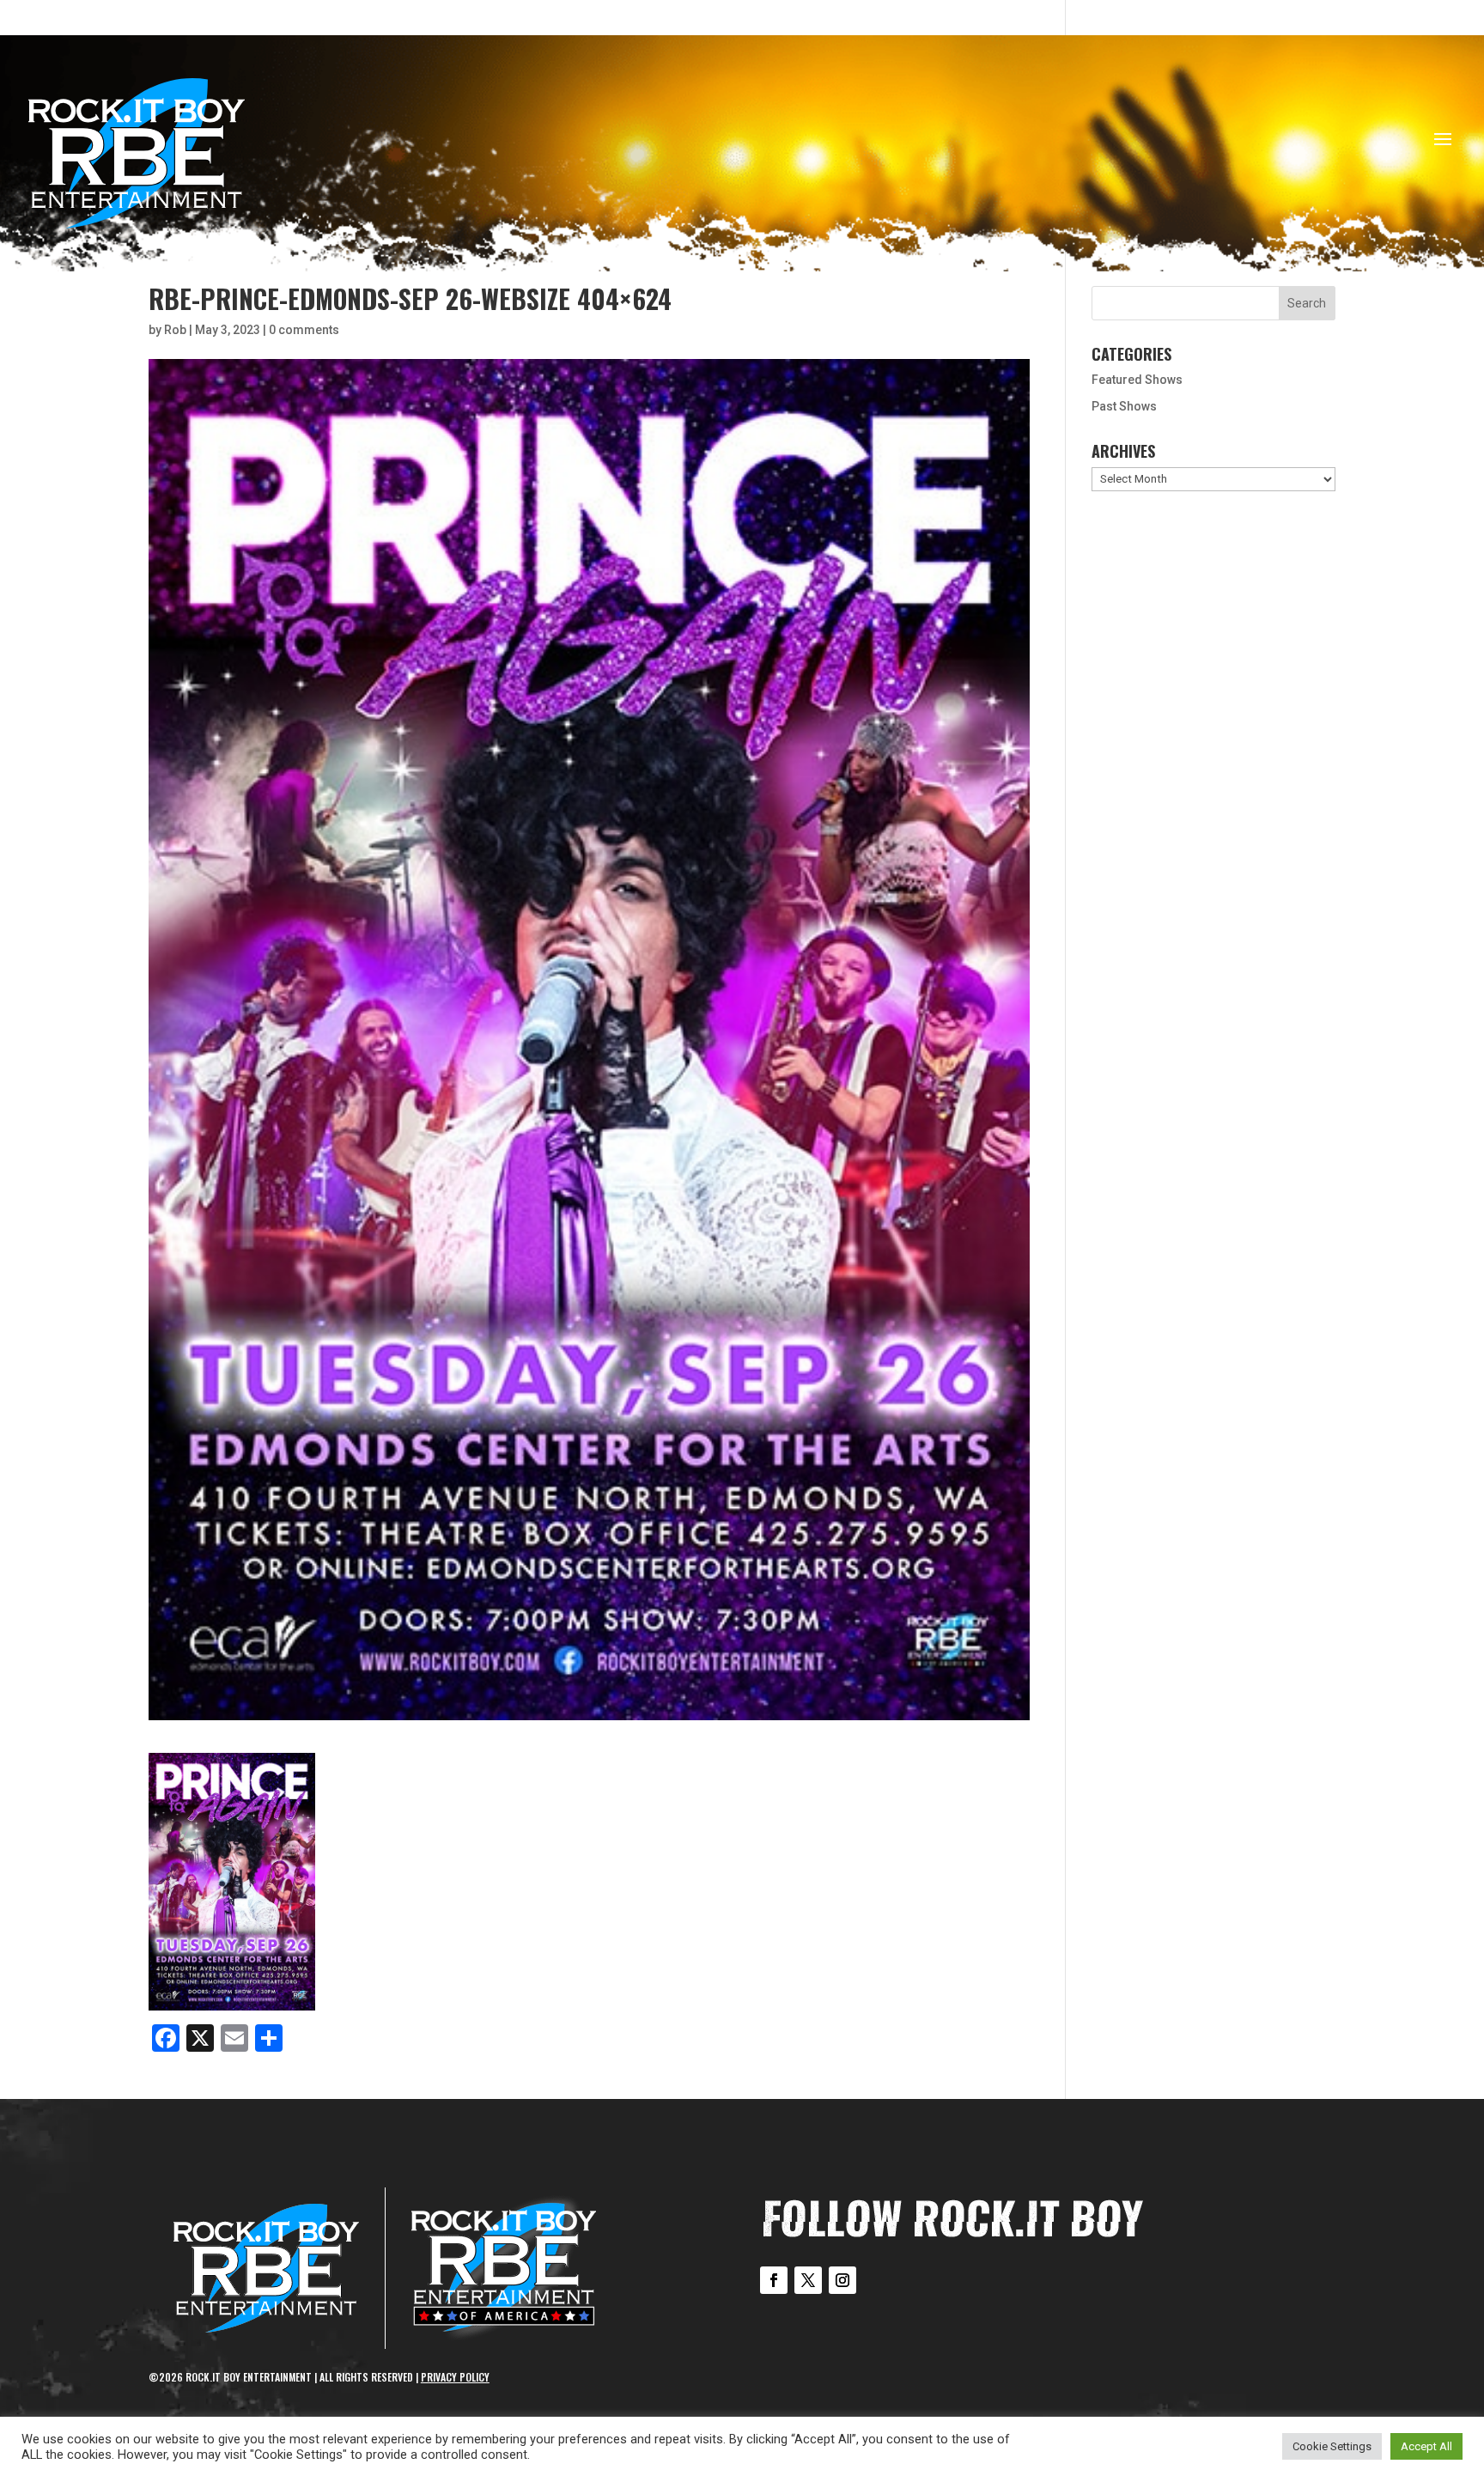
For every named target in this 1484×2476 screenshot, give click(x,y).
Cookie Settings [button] (1332, 2446)
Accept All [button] (1426, 2446)
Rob (175, 330)
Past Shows (1124, 406)
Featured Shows (1137, 380)
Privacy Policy (455, 2377)
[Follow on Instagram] (842, 2280)
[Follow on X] (808, 2280)
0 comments (304, 330)
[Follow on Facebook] (774, 2280)
